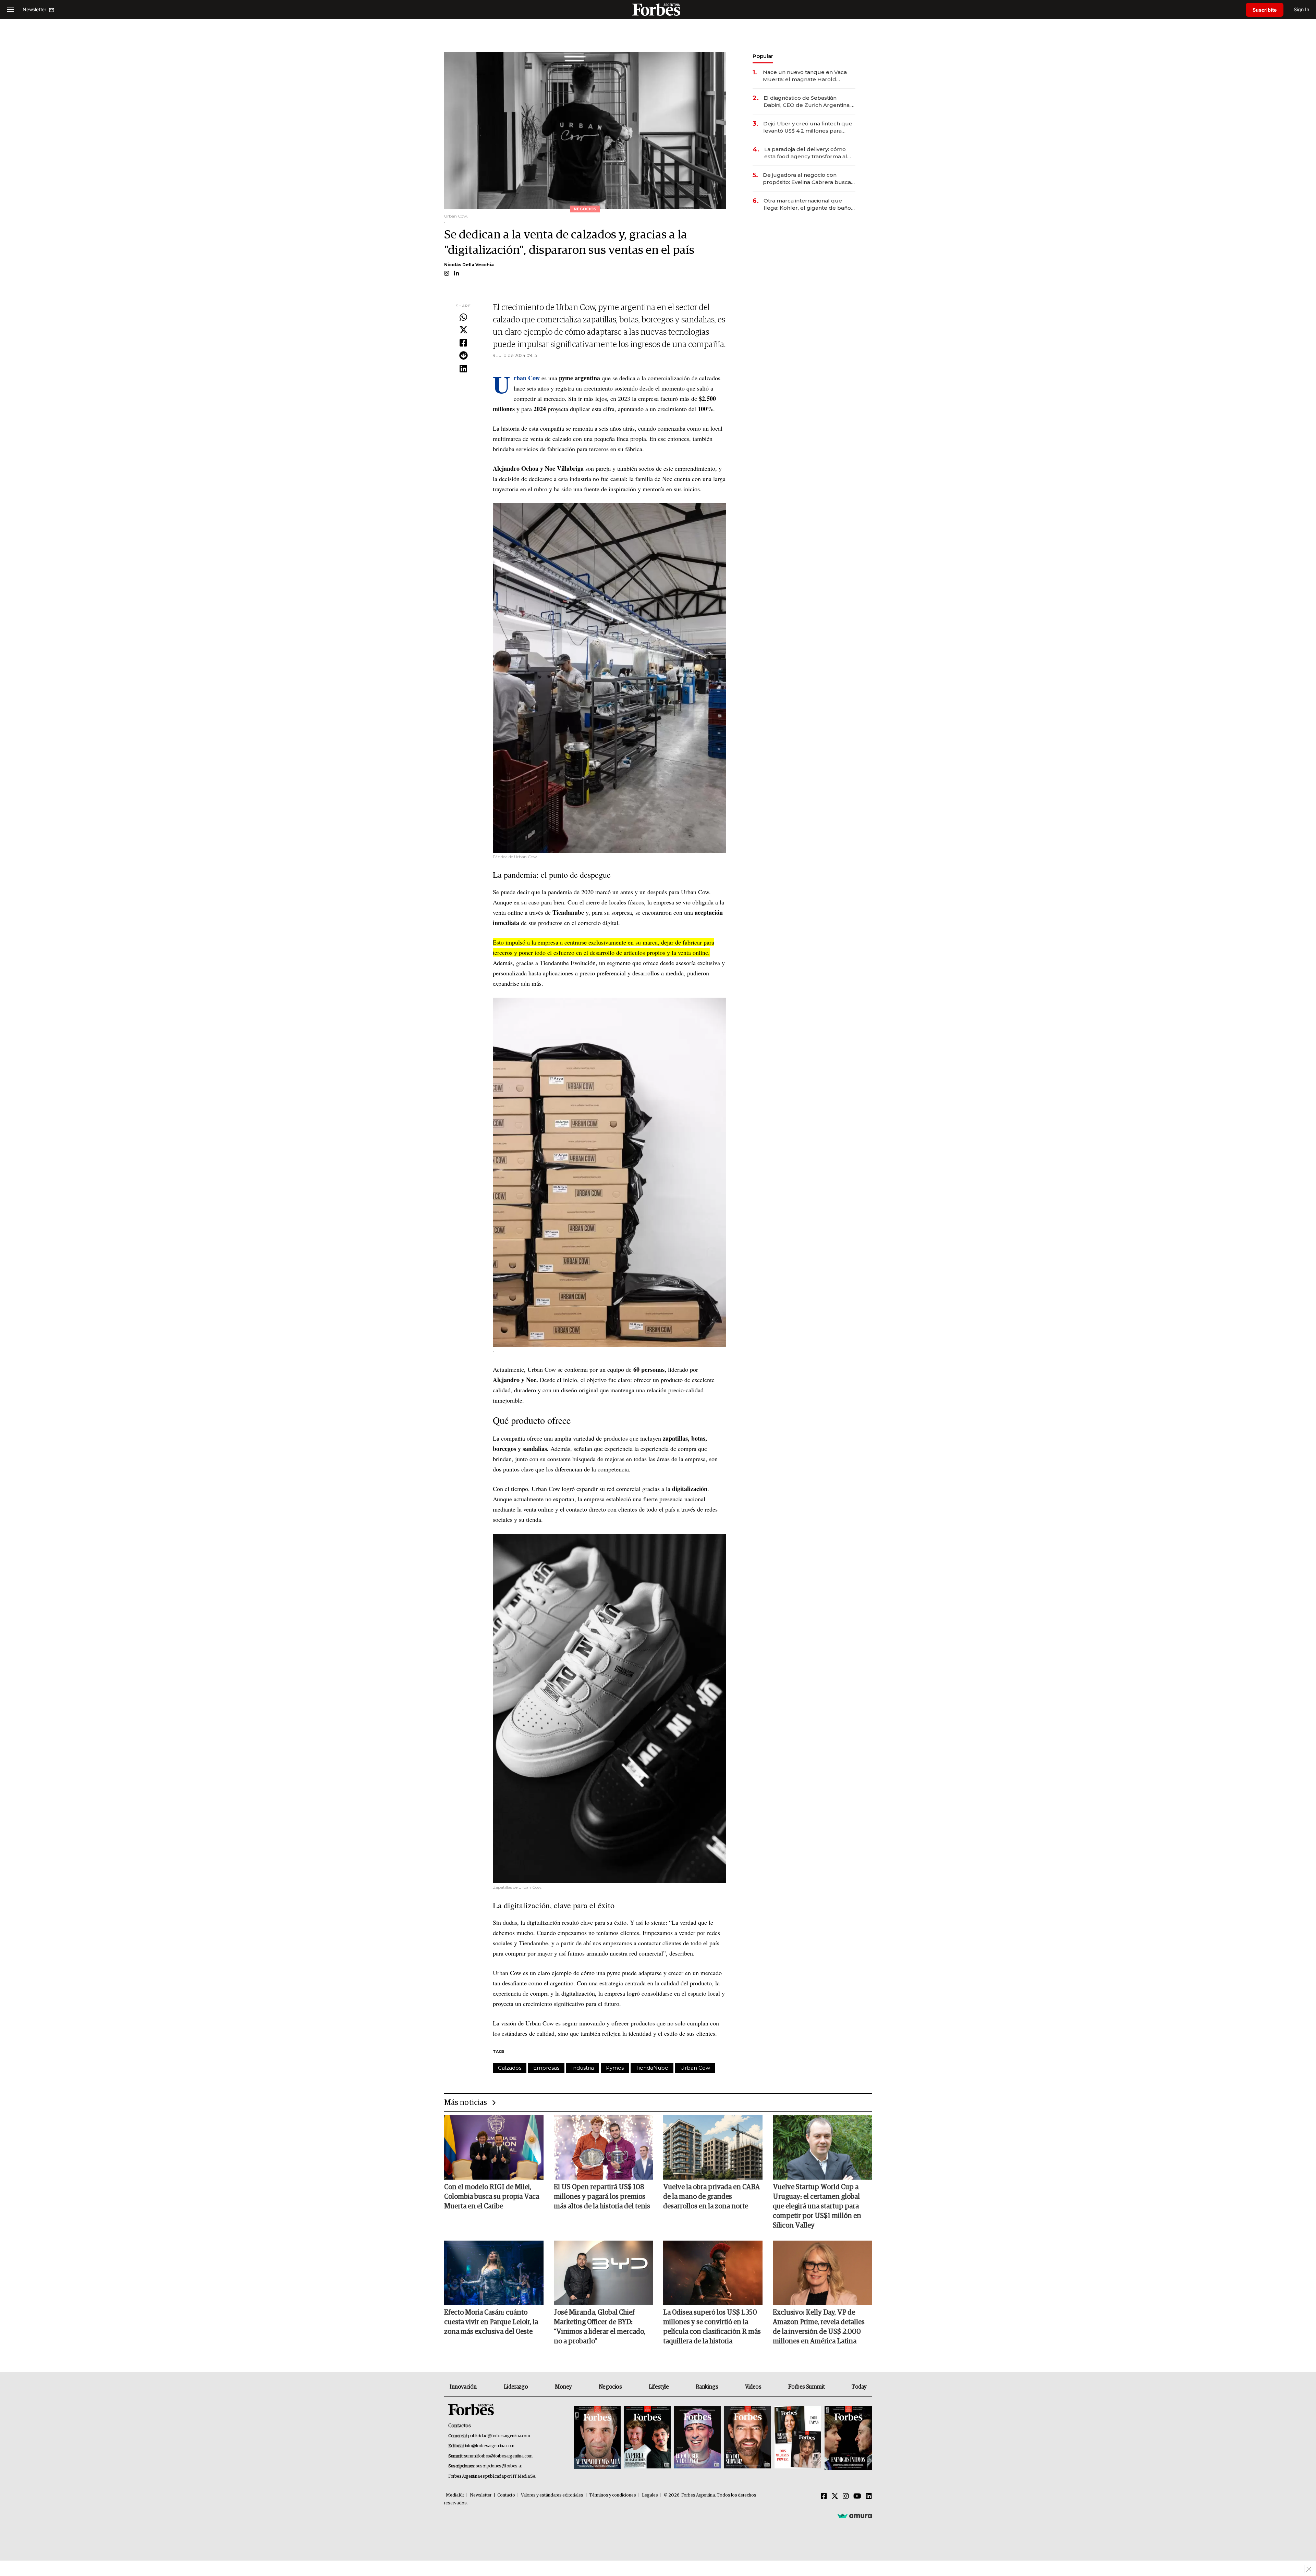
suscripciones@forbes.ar (499, 2466)
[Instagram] (846, 2497)
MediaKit (455, 2495)
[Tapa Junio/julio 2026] (597, 2438)
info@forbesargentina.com (490, 2446)
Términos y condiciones (613, 2495)
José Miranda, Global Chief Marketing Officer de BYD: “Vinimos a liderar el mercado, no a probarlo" (600, 2327)
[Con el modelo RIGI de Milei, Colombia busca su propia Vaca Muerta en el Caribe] (494, 2147)
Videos (753, 2387)
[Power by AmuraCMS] (855, 2515)
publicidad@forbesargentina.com (499, 2436)
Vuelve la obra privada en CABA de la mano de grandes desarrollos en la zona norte (711, 2197)
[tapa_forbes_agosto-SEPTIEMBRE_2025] (847, 2438)
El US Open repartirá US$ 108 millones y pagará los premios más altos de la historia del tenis (602, 2197)
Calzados (510, 2068)
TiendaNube (652, 2068)
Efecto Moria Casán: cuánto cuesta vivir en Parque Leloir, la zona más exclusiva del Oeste (491, 2322)
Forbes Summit (806, 2387)
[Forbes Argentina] (658, 9)
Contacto (506, 2495)
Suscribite (1265, 10)
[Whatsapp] (463, 318)
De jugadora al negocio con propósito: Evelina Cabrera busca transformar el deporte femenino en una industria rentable (807, 179)
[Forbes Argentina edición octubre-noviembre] (798, 2438)
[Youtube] (857, 2497)
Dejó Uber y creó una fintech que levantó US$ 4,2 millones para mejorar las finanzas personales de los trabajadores (808, 127)
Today (859, 2387)
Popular (763, 56)
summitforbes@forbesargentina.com (498, 2456)
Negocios (610, 2387)
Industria (583, 2068)
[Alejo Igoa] (697, 2438)
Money (563, 2387)
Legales (650, 2495)
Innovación (463, 2387)
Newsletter (481, 2495)
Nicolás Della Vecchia (469, 265)
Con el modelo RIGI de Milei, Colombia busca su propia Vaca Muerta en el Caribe (492, 2197)
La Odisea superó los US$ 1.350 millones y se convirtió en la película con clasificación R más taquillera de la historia (712, 2327)
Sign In (1301, 9)
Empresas (546, 2068)
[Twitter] (463, 330)
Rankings (707, 2387)
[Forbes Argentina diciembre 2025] (747, 2438)
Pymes (615, 2068)
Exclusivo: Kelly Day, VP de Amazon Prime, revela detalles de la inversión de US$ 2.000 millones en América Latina (819, 2327)
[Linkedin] (463, 369)
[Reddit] (463, 356)
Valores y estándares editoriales (552, 2495)
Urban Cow (695, 2068)
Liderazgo (516, 2387)
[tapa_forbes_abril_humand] (647, 2438)
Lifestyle (659, 2387)
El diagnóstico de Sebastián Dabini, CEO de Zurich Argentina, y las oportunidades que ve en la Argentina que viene (809, 102)
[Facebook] (463, 343)
